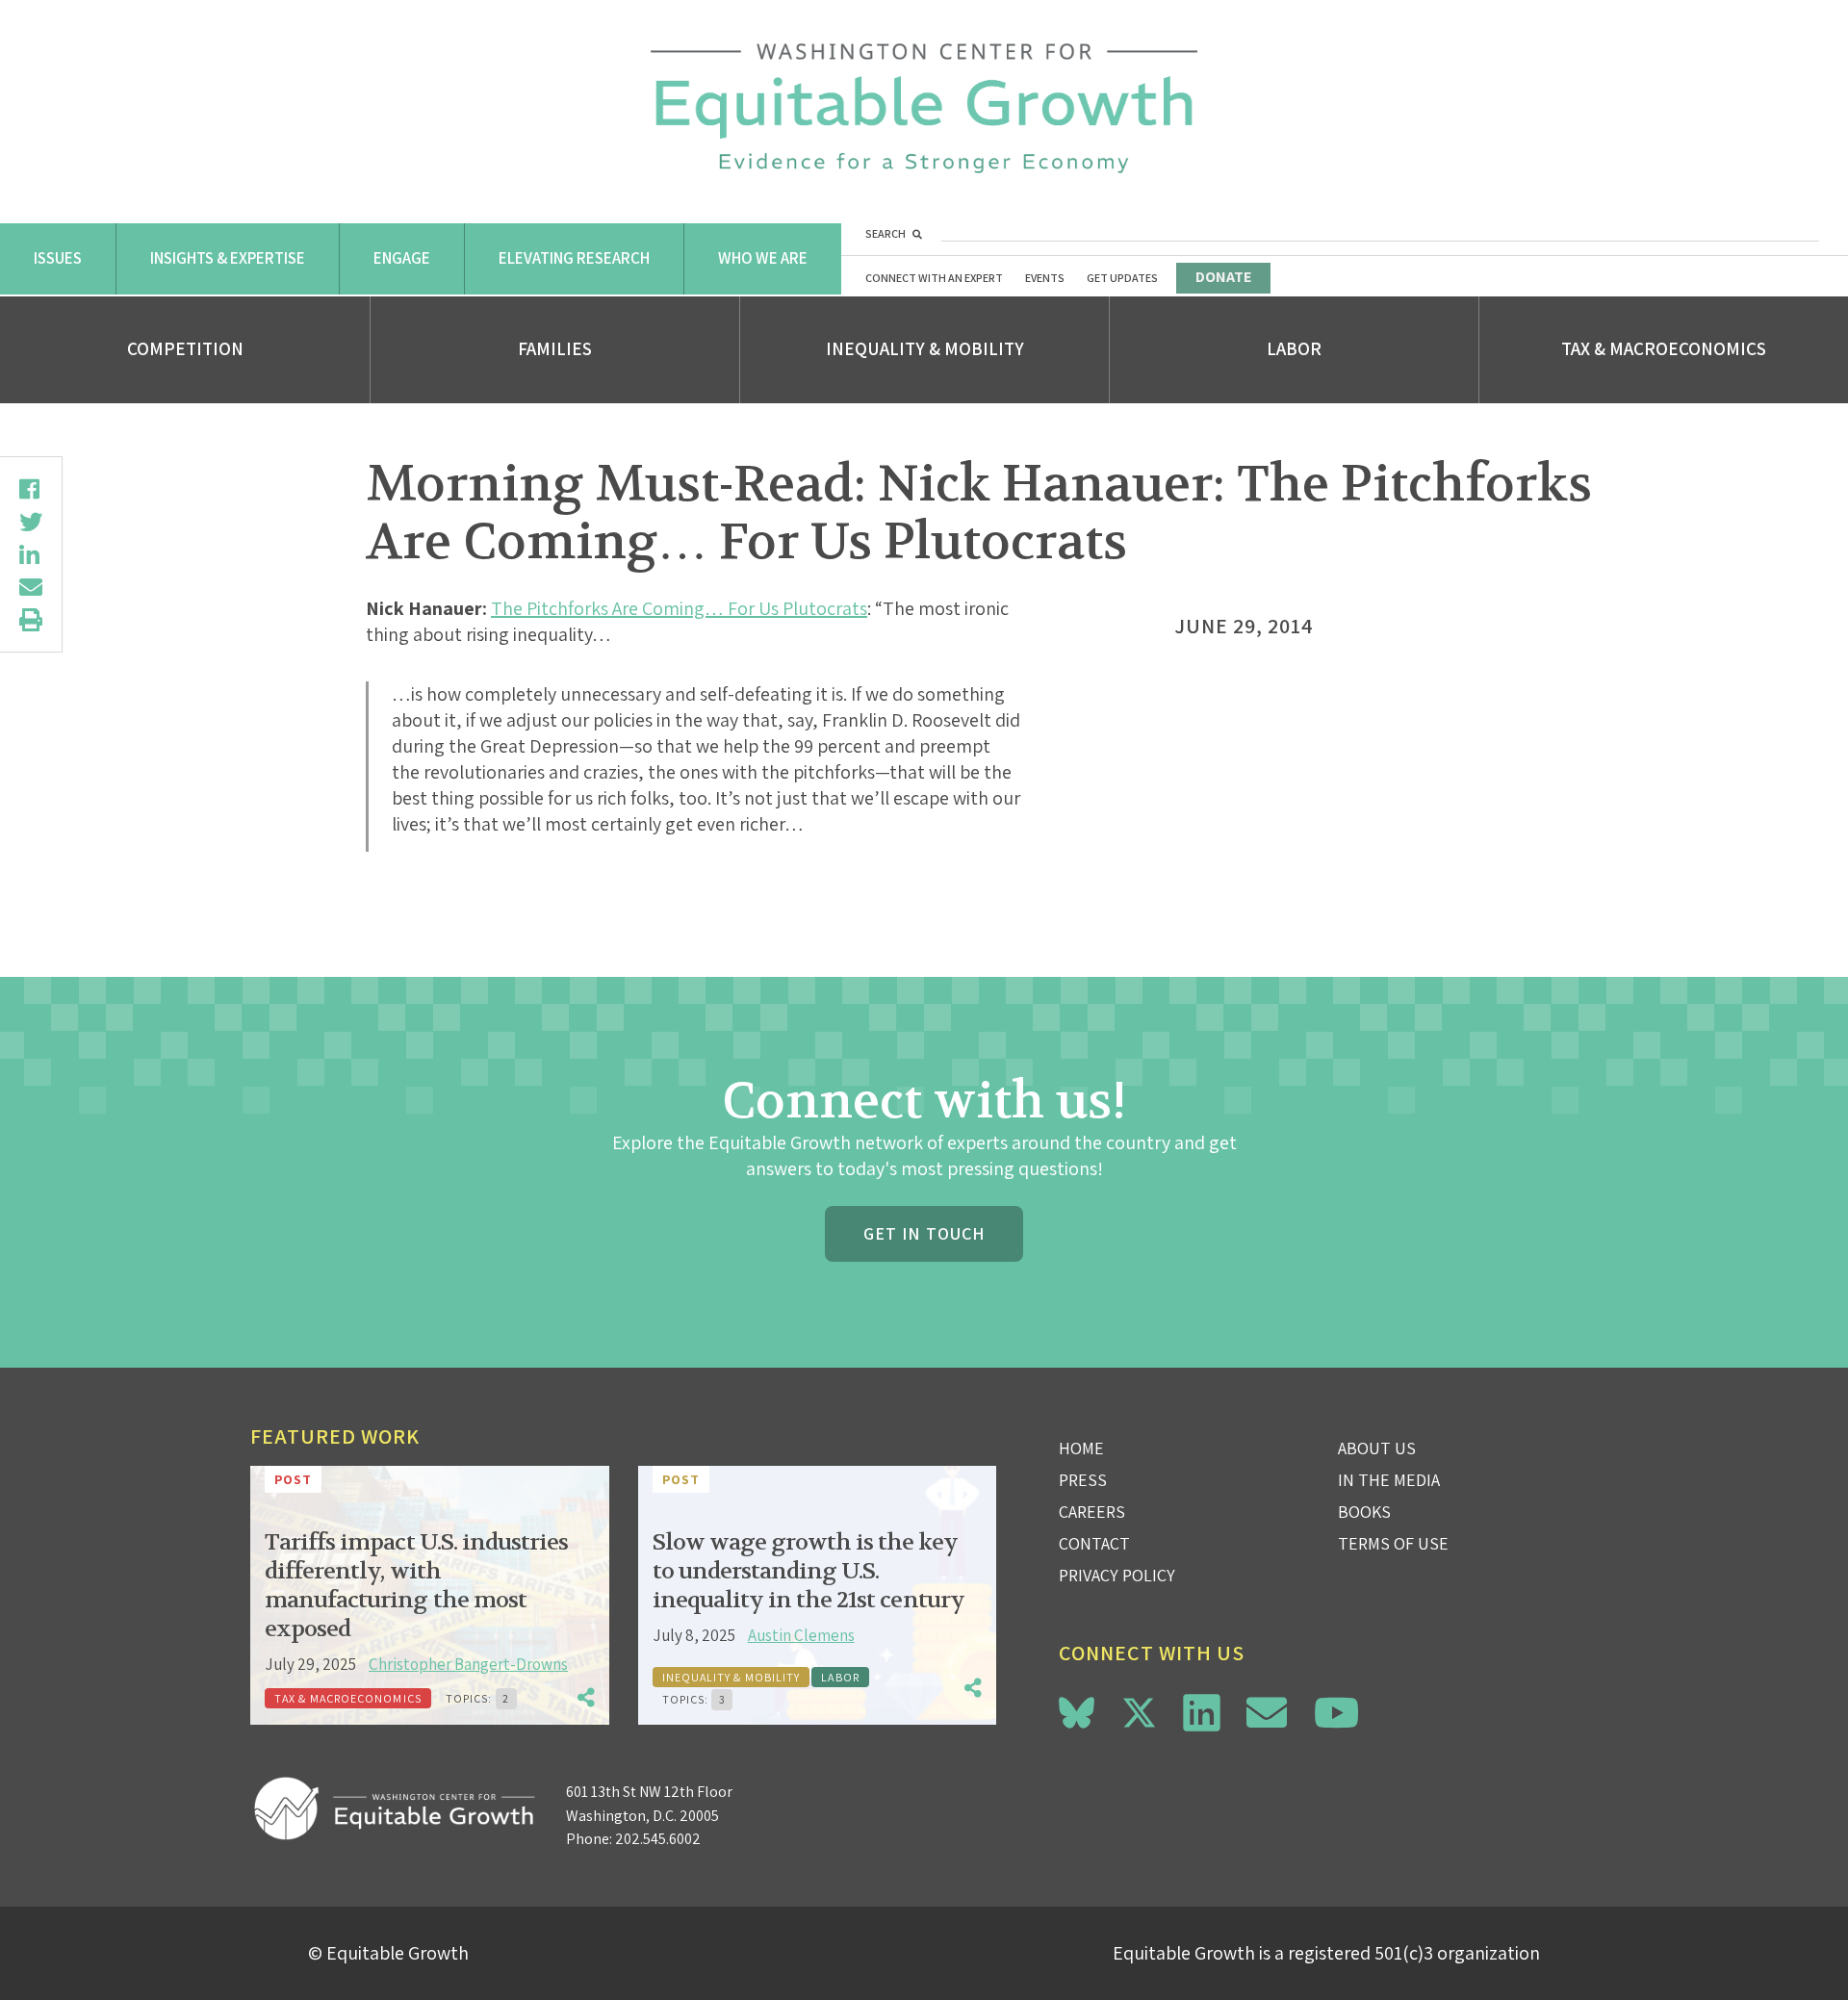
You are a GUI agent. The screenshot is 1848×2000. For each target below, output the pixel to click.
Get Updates (1122, 278)
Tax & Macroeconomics (1664, 348)
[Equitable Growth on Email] (1267, 1713)
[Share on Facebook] (31, 489)
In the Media (1389, 1480)
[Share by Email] (31, 587)
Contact (1094, 1543)
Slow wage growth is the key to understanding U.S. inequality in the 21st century (808, 1571)
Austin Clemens (801, 1635)
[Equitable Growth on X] (1139, 1710)
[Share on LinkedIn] (31, 554)
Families (555, 348)
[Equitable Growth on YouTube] (1336, 1713)
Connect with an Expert (934, 278)
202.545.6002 (658, 1839)
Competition (185, 348)
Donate (1223, 277)
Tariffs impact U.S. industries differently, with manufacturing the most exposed (416, 1586)
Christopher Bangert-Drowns (468, 1664)
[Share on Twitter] (31, 522)
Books (1364, 1512)
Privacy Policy (1117, 1575)
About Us (1377, 1448)
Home (1081, 1448)
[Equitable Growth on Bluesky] (1077, 1710)
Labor (1294, 348)
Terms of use (1393, 1543)
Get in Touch (924, 1233)
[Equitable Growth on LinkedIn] (1202, 1713)
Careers (1092, 1512)
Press (1083, 1480)
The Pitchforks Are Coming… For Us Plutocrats (679, 608)
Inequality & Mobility (925, 348)
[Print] (31, 620)
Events (1045, 278)
